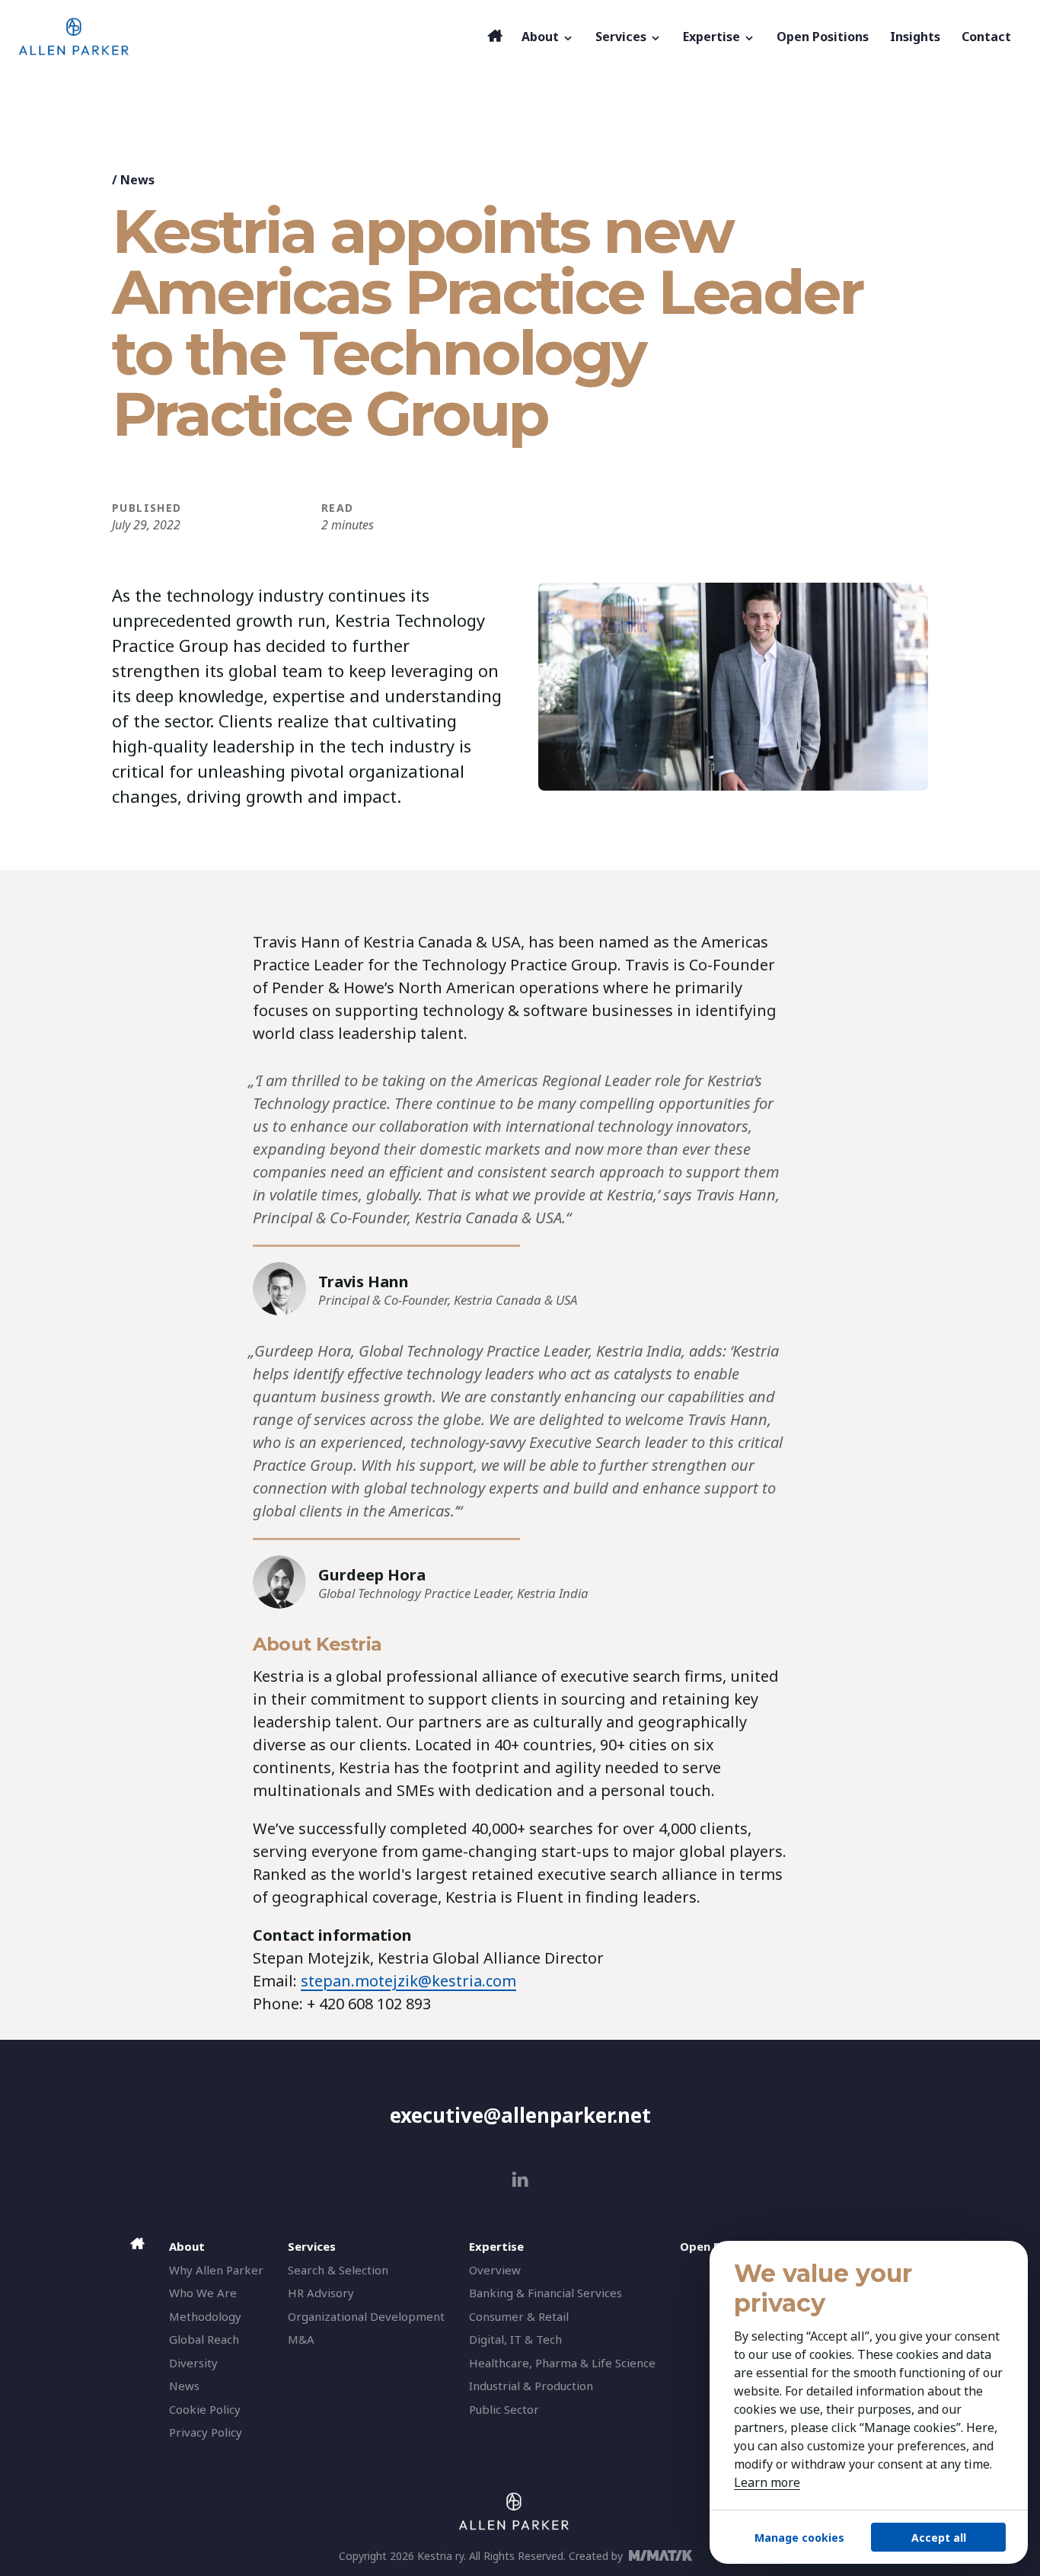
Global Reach (204, 2339)
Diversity (193, 2363)
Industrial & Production (531, 2386)
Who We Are (203, 2293)
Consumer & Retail (519, 2316)
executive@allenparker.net (520, 2115)
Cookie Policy (205, 2409)
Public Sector (504, 2409)
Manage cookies (799, 2538)
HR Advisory (321, 2293)
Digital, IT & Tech (515, 2339)
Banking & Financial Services (546, 2293)
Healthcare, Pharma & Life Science (562, 2363)
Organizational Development (366, 2316)
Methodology (205, 2316)
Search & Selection (338, 2270)
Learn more (767, 2482)
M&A (301, 2339)
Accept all (939, 2538)
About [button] (542, 37)
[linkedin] (520, 2180)
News (137, 180)
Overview (495, 2270)
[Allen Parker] (249, 37)
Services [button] (622, 37)
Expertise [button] (713, 37)
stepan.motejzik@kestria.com (408, 1981)
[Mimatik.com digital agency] (665, 2555)
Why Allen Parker (216, 2270)
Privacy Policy (206, 2432)
